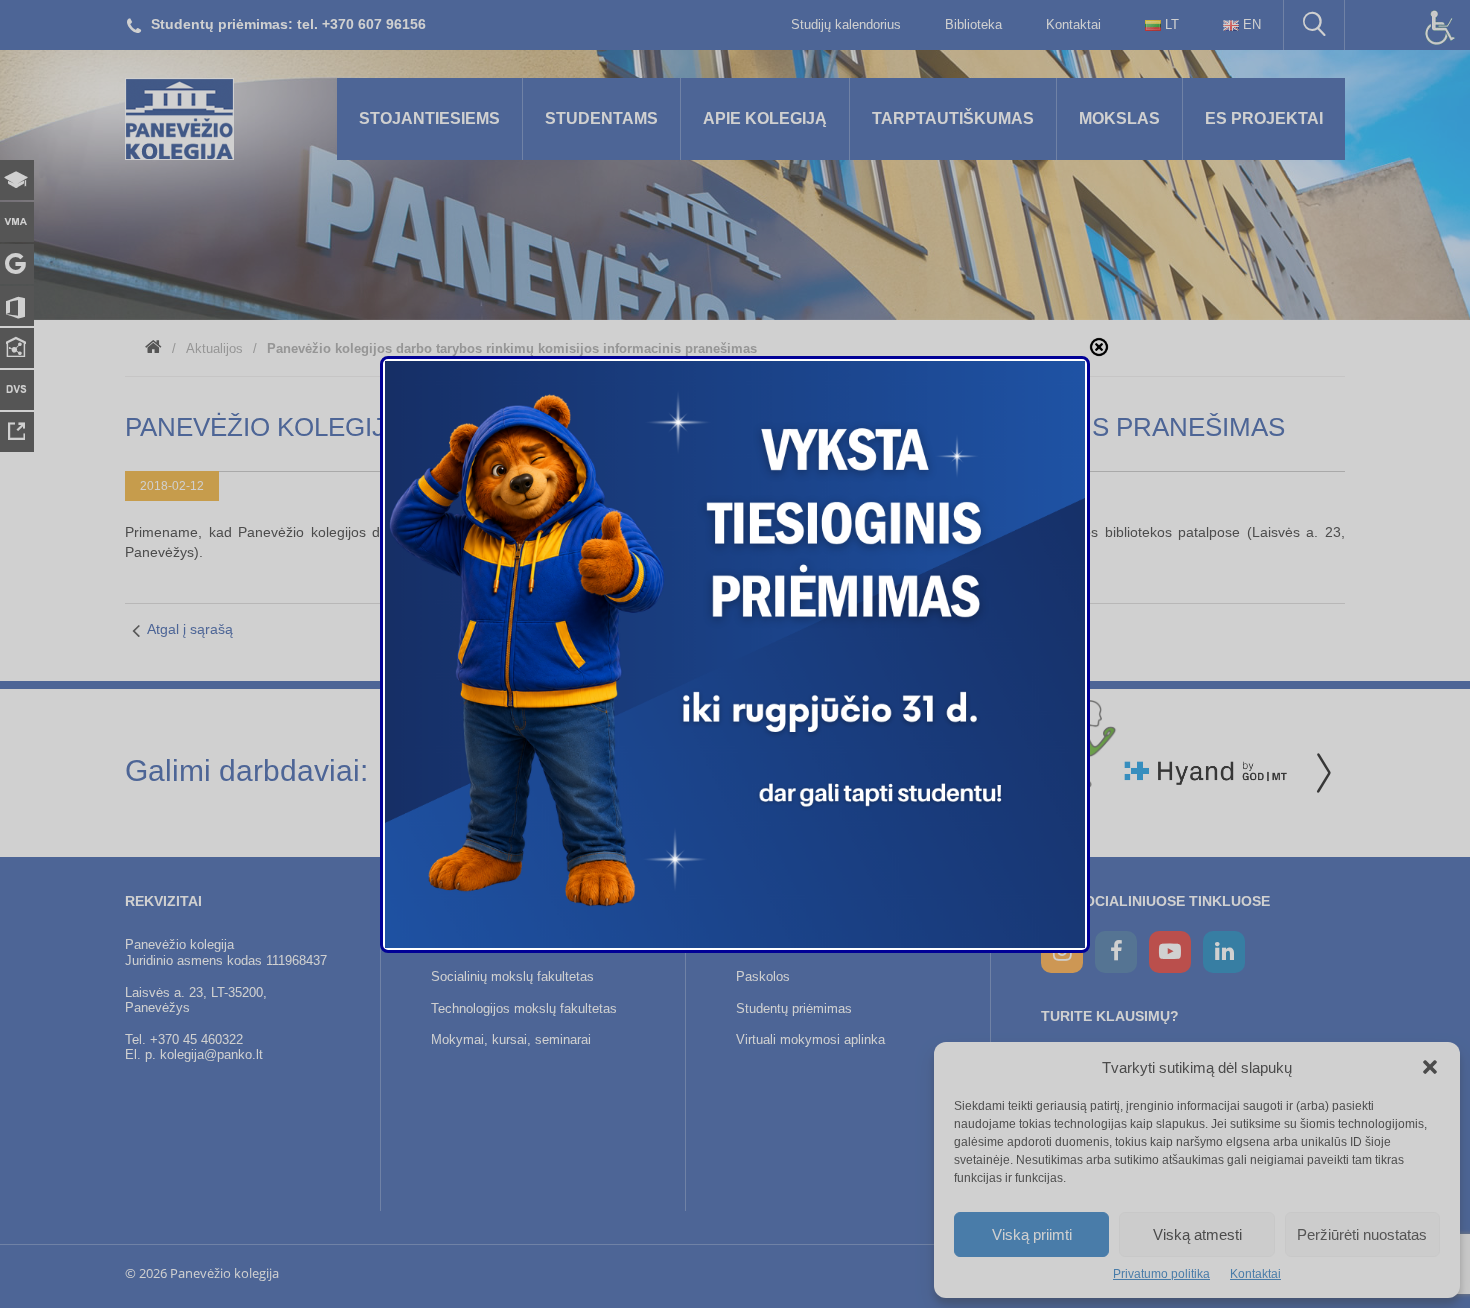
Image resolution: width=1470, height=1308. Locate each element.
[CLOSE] (1099, 347)
